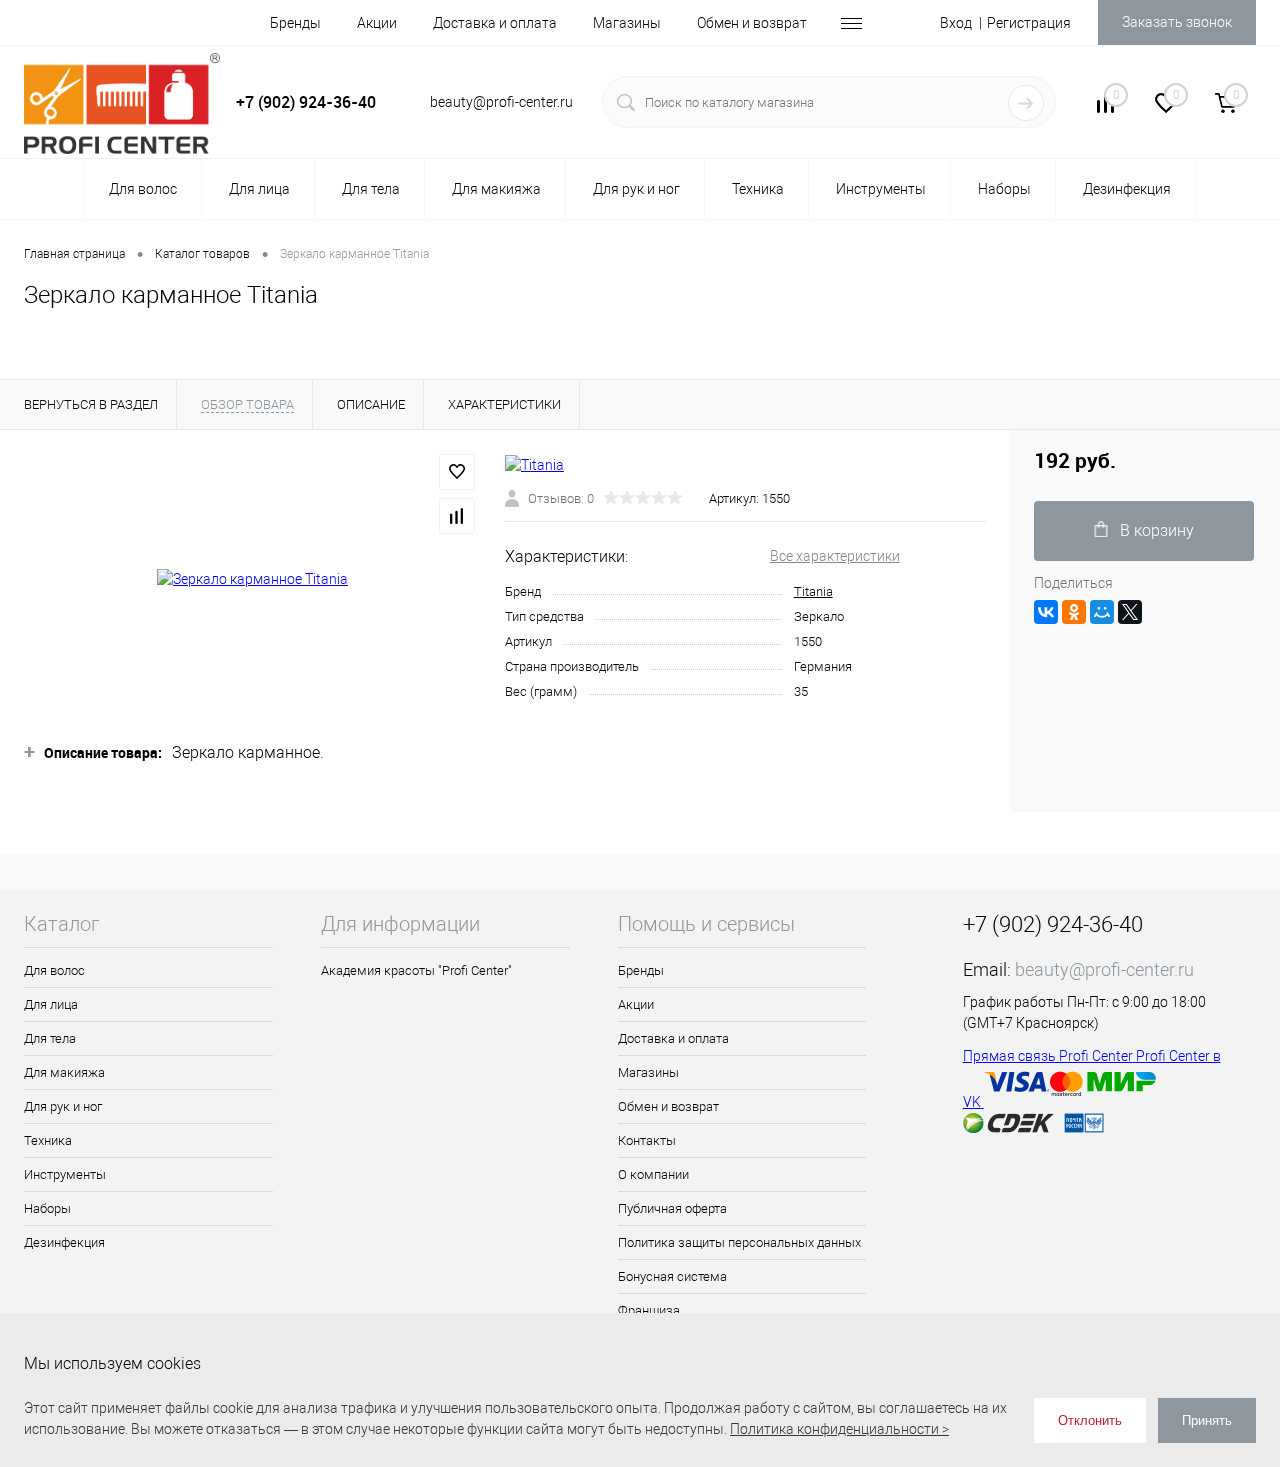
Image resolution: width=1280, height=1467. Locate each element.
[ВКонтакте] (1046, 612)
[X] (1130, 612)
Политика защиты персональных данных (739, 1242)
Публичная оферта (672, 1208)
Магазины (627, 23)
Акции (377, 23)
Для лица (51, 1004)
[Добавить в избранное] (457, 472)
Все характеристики (835, 556)
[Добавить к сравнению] (457, 516)
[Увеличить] (252, 579)
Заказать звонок (1177, 22)
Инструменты (65, 1174)
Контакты (647, 1140)
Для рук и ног (63, 1106)
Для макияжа (64, 1072)
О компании (653, 1174)
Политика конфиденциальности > (839, 1429)
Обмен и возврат (752, 23)
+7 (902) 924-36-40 (306, 102)
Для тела (50, 1038)
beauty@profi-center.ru (1104, 969)
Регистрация (1029, 23)
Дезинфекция (64, 1242)
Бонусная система (672, 1276)
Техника (48, 1140)
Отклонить (1090, 1420)
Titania (813, 591)
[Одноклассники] (1074, 612)
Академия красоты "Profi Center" (416, 970)
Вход (956, 23)
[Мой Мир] (1102, 612)
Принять (1207, 1420)
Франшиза (649, 1310)
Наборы (47, 1208)
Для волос (54, 970)
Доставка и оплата (495, 23)
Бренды (295, 23)
